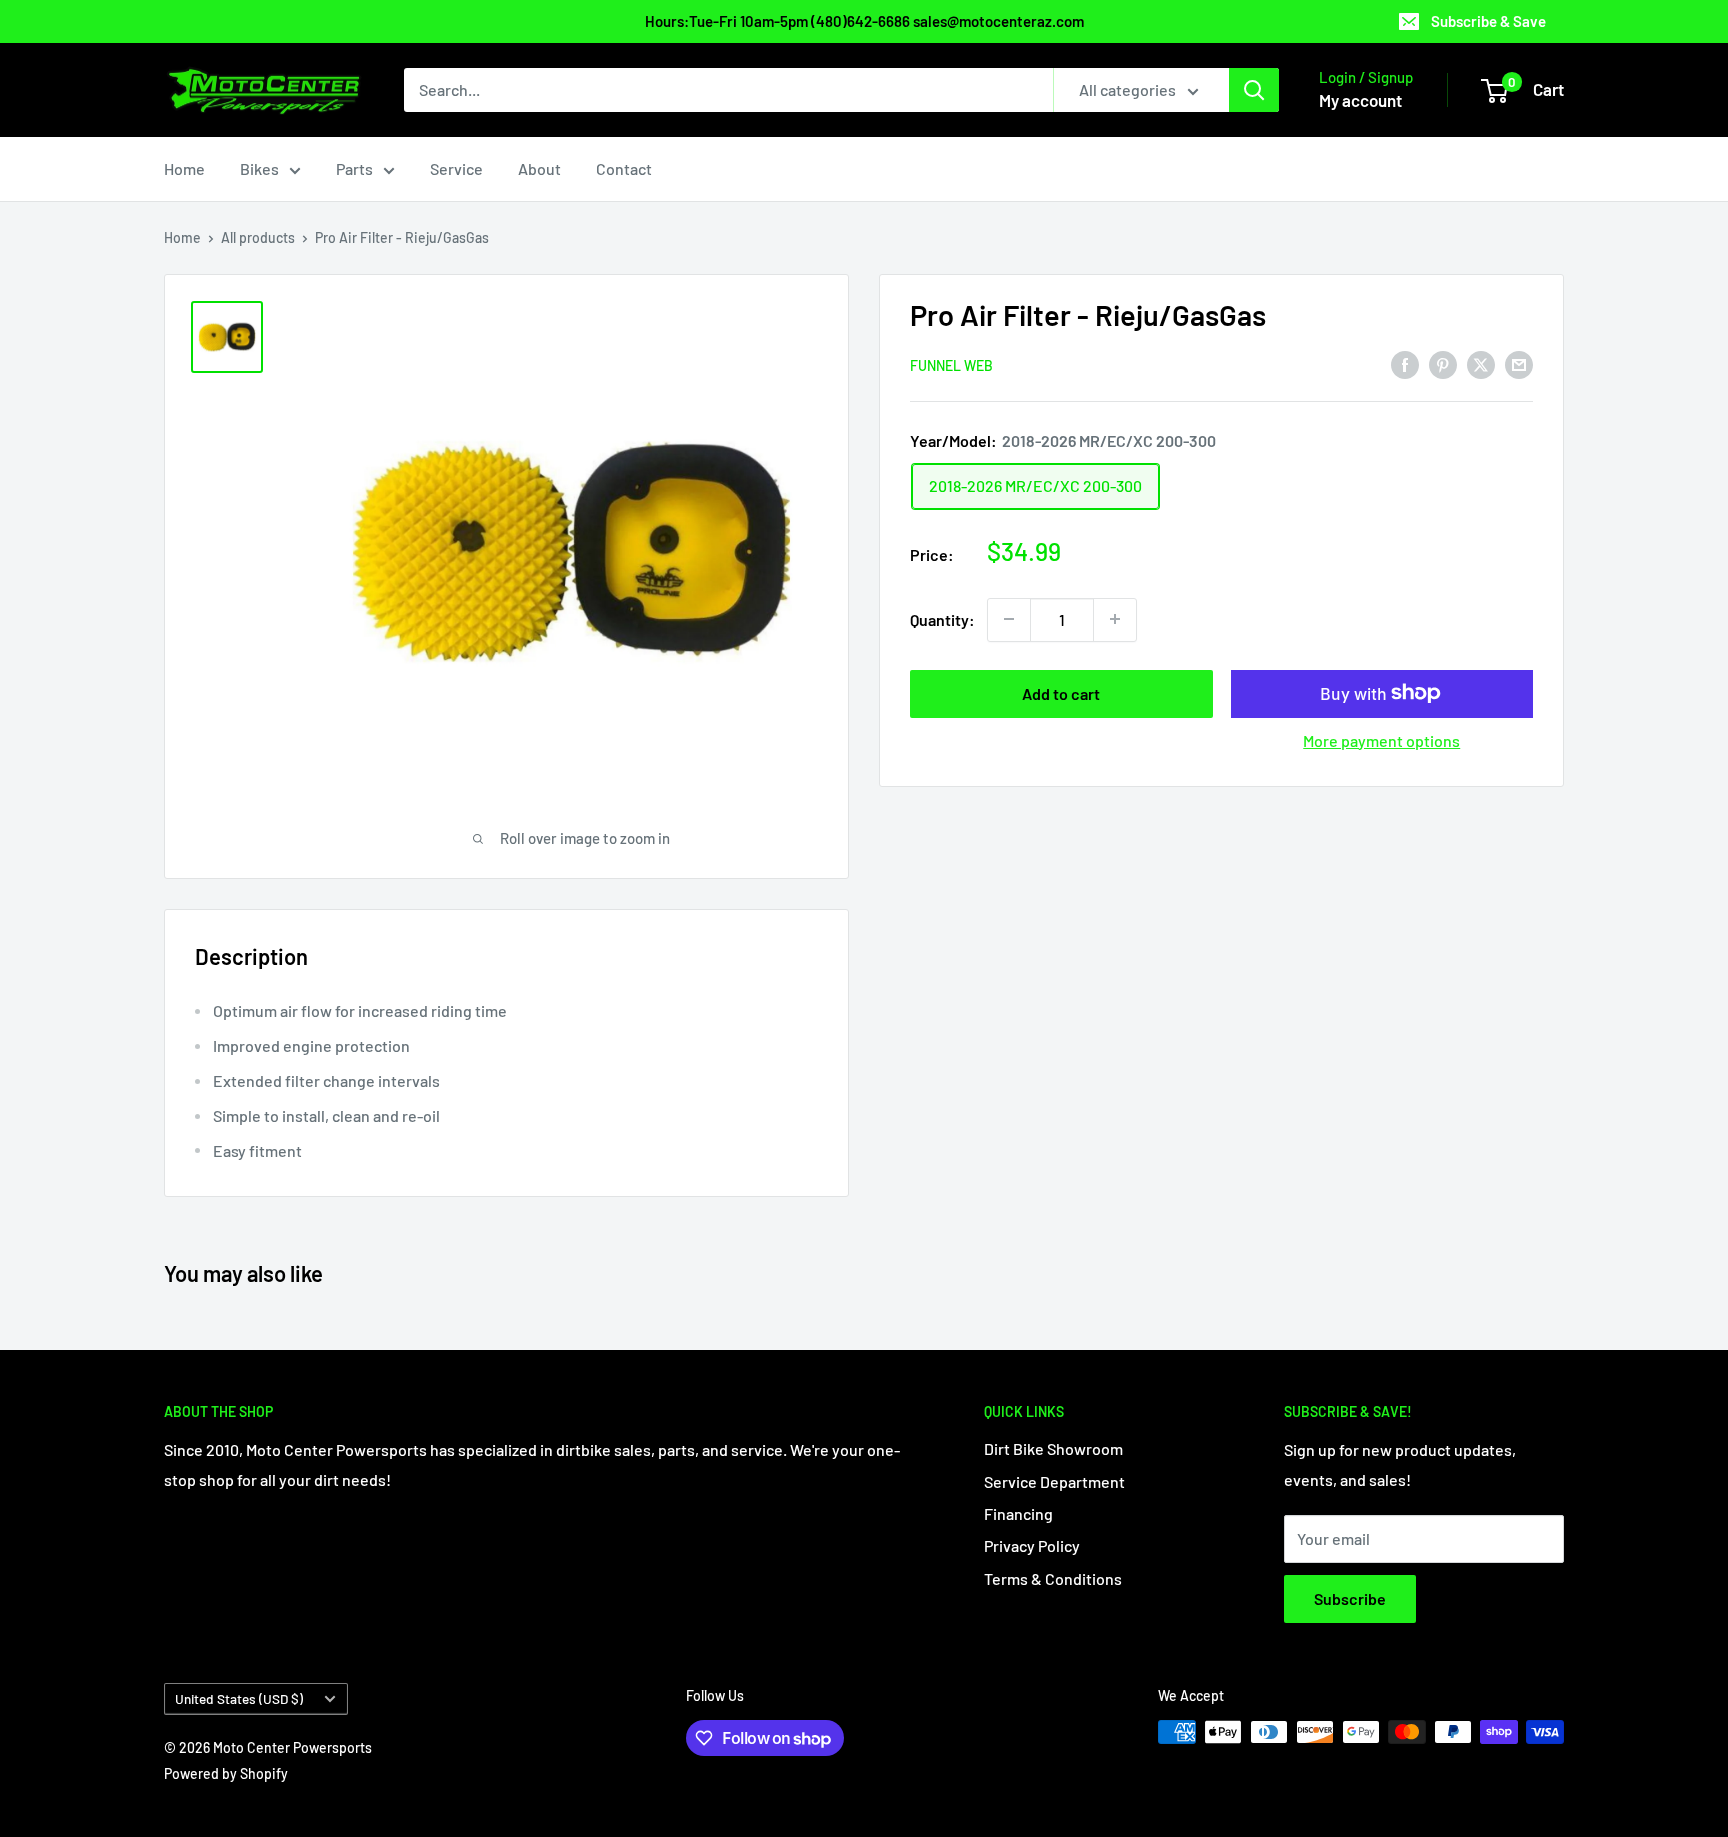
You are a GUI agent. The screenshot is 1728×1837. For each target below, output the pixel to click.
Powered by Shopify (226, 1773)
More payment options (1381, 739)
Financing (1018, 1513)
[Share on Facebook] (1405, 363)
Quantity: (942, 618)
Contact (624, 168)
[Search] (1254, 90)
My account (1360, 100)
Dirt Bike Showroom (1053, 1448)
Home (184, 168)
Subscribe (1350, 1598)
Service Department (1054, 1481)
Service (456, 168)
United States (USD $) (239, 1698)
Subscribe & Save (1488, 21)
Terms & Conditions (1053, 1578)
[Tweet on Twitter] (1481, 363)
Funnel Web (951, 364)
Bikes (259, 168)
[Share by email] (1519, 363)
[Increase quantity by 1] (1115, 619)
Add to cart (1061, 692)
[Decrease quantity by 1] (1009, 619)
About (539, 168)
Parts (354, 168)
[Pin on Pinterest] (1443, 363)
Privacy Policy (1032, 1545)
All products (258, 237)
